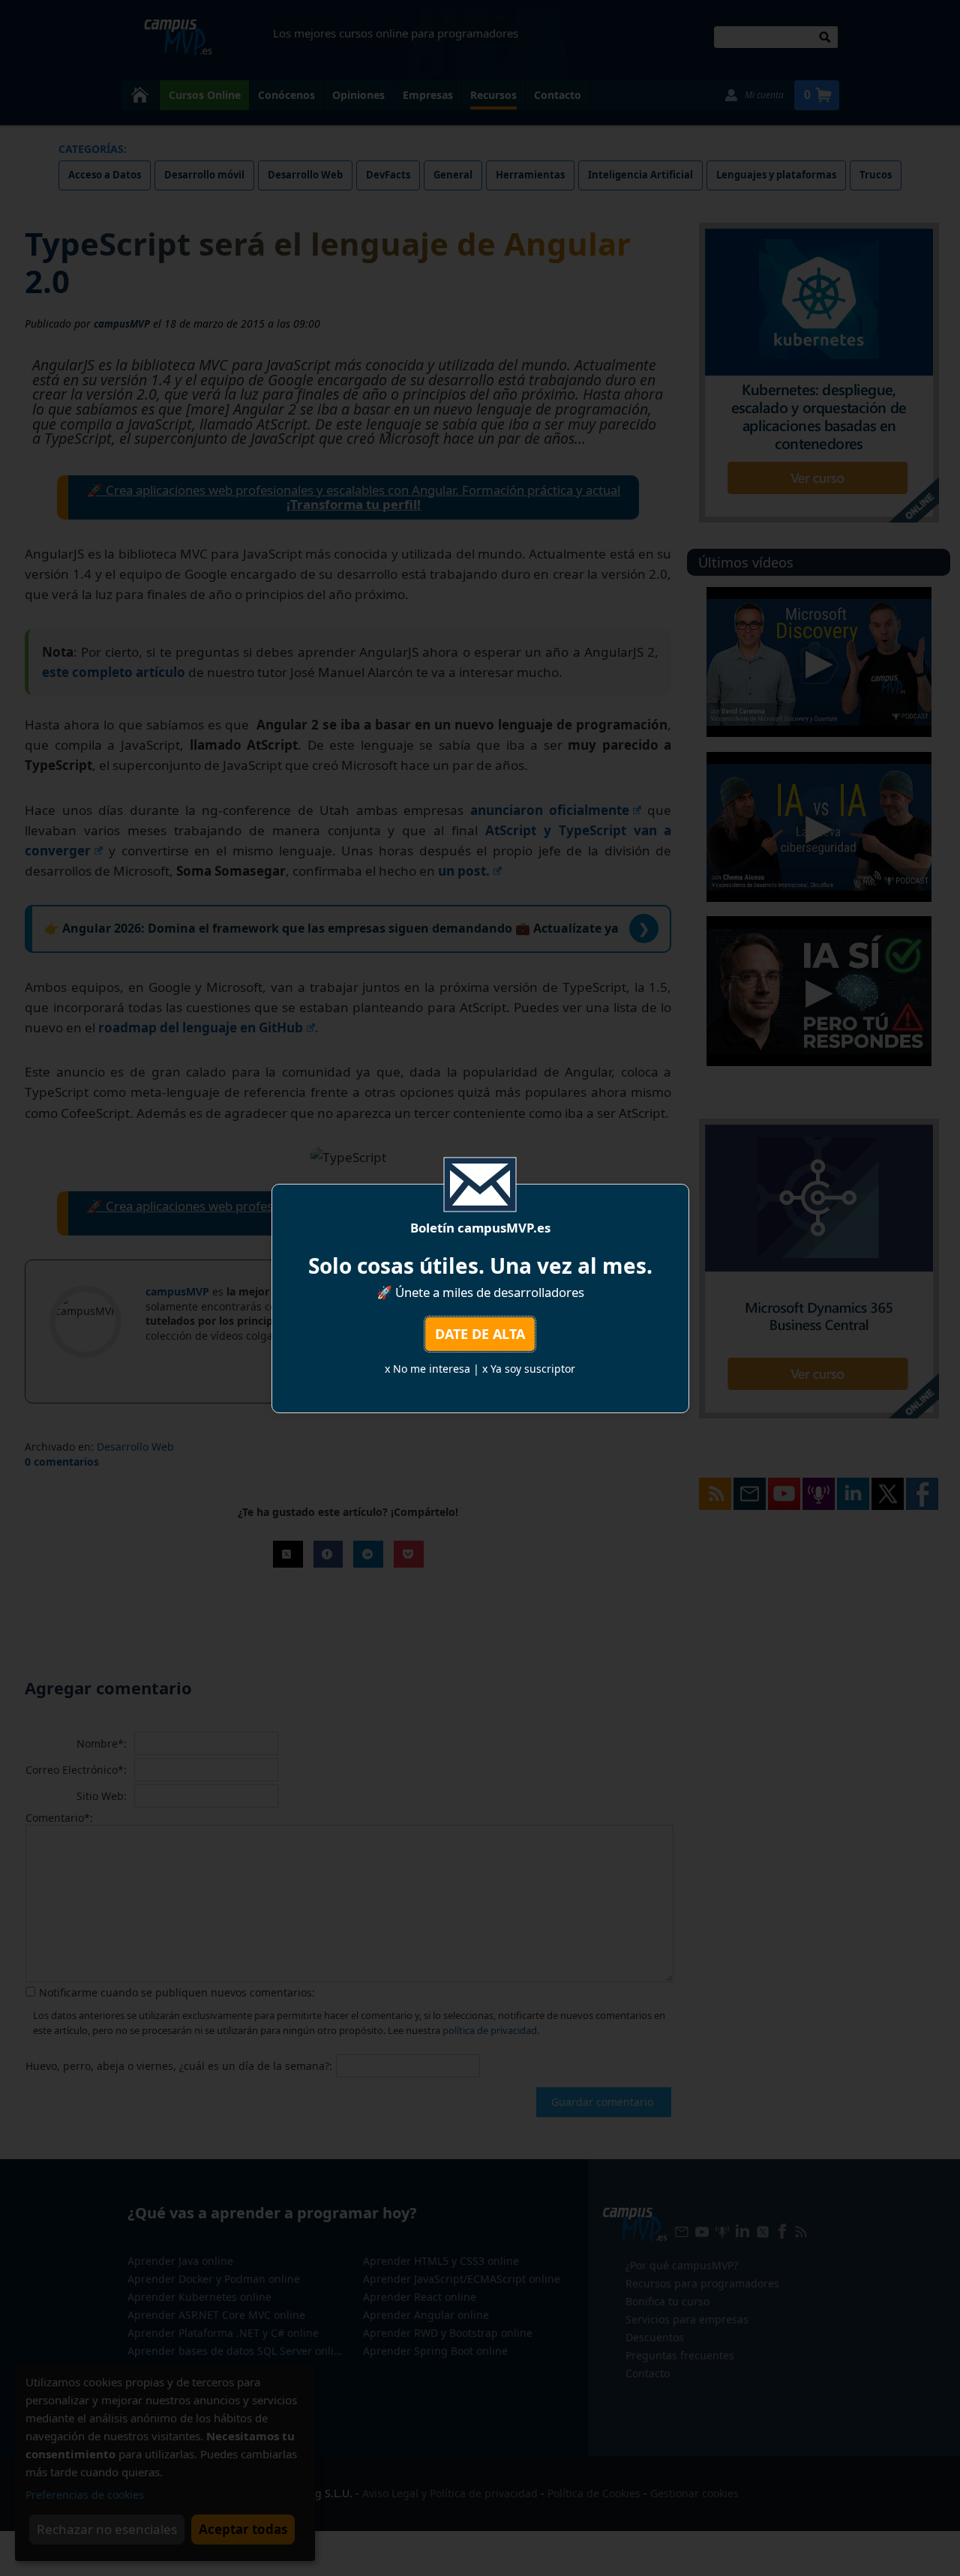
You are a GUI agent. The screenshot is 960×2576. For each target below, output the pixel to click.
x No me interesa (427, 1369)
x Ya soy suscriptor (529, 1369)
